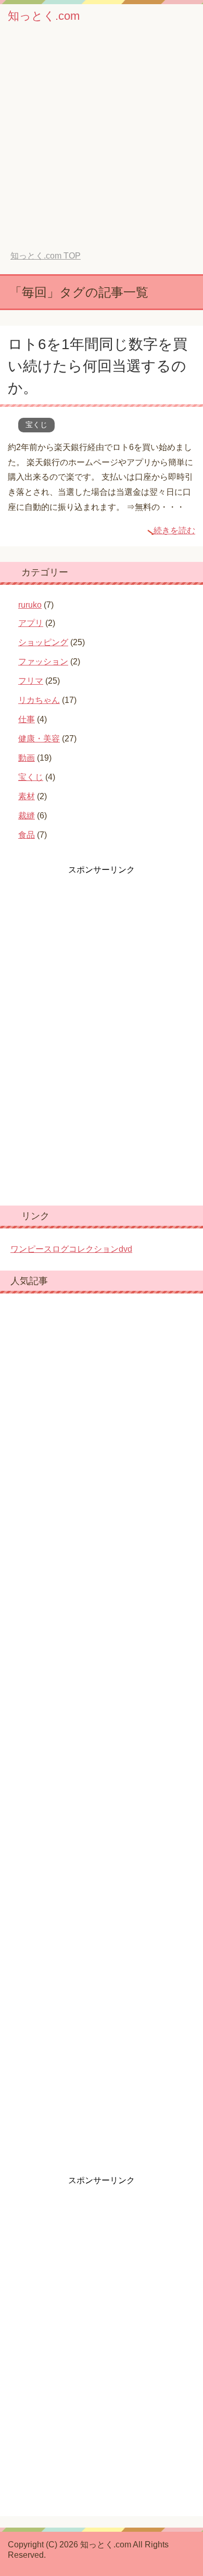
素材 (27, 796)
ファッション (43, 662)
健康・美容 (39, 739)
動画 (27, 758)
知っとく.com (44, 16)
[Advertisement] (102, 144)
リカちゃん (39, 700)
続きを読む (174, 530)
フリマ (31, 681)
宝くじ (36, 425)
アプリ (31, 623)
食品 (27, 835)
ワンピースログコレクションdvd (71, 1249)
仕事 (27, 719)
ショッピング (43, 642)
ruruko (30, 605)
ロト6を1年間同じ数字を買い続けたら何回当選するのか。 (98, 366)
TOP (46, 256)
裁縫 (27, 816)
